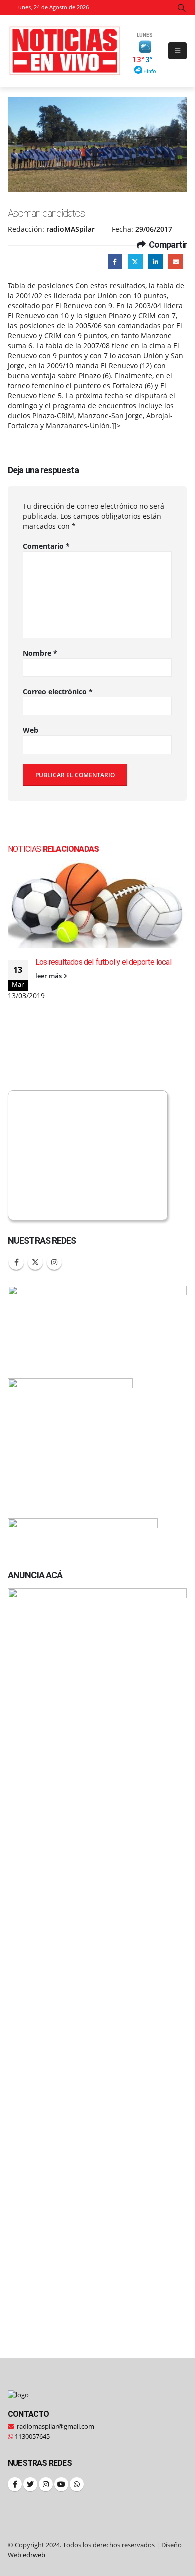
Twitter (135, 262)
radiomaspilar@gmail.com (56, 2426)
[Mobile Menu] (178, 51)
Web (31, 730)
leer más (49, 976)
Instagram (54, 1262)
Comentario (46, 546)
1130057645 (32, 2436)
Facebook (115, 262)
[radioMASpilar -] (65, 51)
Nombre (40, 653)
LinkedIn (156, 262)
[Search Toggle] (182, 8)
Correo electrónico (58, 691)
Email (176, 262)
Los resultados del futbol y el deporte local (103, 962)
